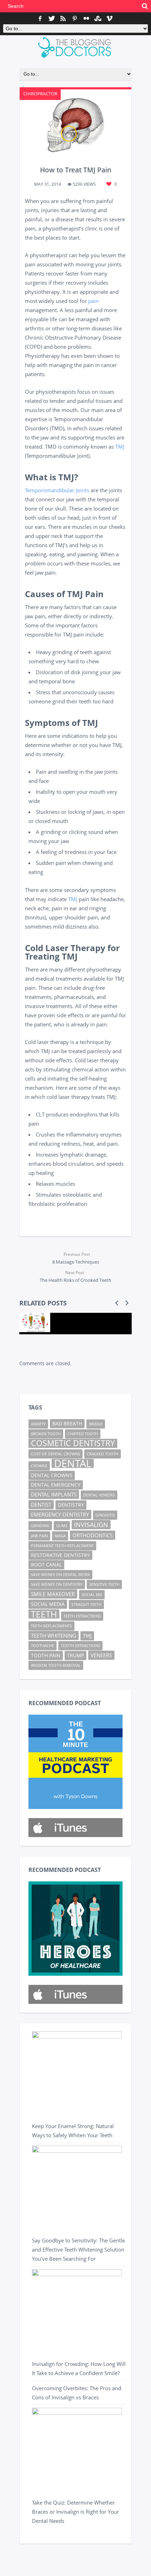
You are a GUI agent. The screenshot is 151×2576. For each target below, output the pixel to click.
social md (92, 1595)
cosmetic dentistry (73, 1443)
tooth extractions (80, 1646)
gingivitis (105, 1515)
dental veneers (99, 1495)
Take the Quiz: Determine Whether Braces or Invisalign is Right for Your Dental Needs (75, 2512)
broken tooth (46, 1434)
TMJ (120, 447)
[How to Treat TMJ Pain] (75, 124)
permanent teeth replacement (62, 1546)
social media (48, 1604)
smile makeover (53, 1594)
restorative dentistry (60, 1555)
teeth (44, 1614)
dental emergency (56, 1485)
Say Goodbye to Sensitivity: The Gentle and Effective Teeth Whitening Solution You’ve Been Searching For (78, 2249)
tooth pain (46, 1656)
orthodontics (93, 1535)
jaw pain (39, 1536)
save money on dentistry (57, 1584)
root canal (46, 1565)
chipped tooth (83, 1434)
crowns (39, 1466)
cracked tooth (103, 1454)
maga (60, 1536)
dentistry (71, 1505)
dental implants (54, 1494)
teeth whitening (54, 1635)
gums (62, 1526)
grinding (40, 1526)
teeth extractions (82, 1616)
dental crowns (52, 1475)
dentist (41, 1505)
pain (93, 301)
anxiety (38, 1424)
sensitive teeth (104, 1584)
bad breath (67, 1424)
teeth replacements (51, 1626)
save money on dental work (60, 1575)
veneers (101, 1655)
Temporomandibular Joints (57, 490)
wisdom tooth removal (56, 1665)
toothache (42, 1646)
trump (75, 1656)
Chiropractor (40, 94)
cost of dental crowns (55, 1454)
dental (73, 1463)
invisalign (91, 1524)
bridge (96, 1424)
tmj (87, 1636)
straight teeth (86, 1605)
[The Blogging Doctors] (76, 48)
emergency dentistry (60, 1514)
